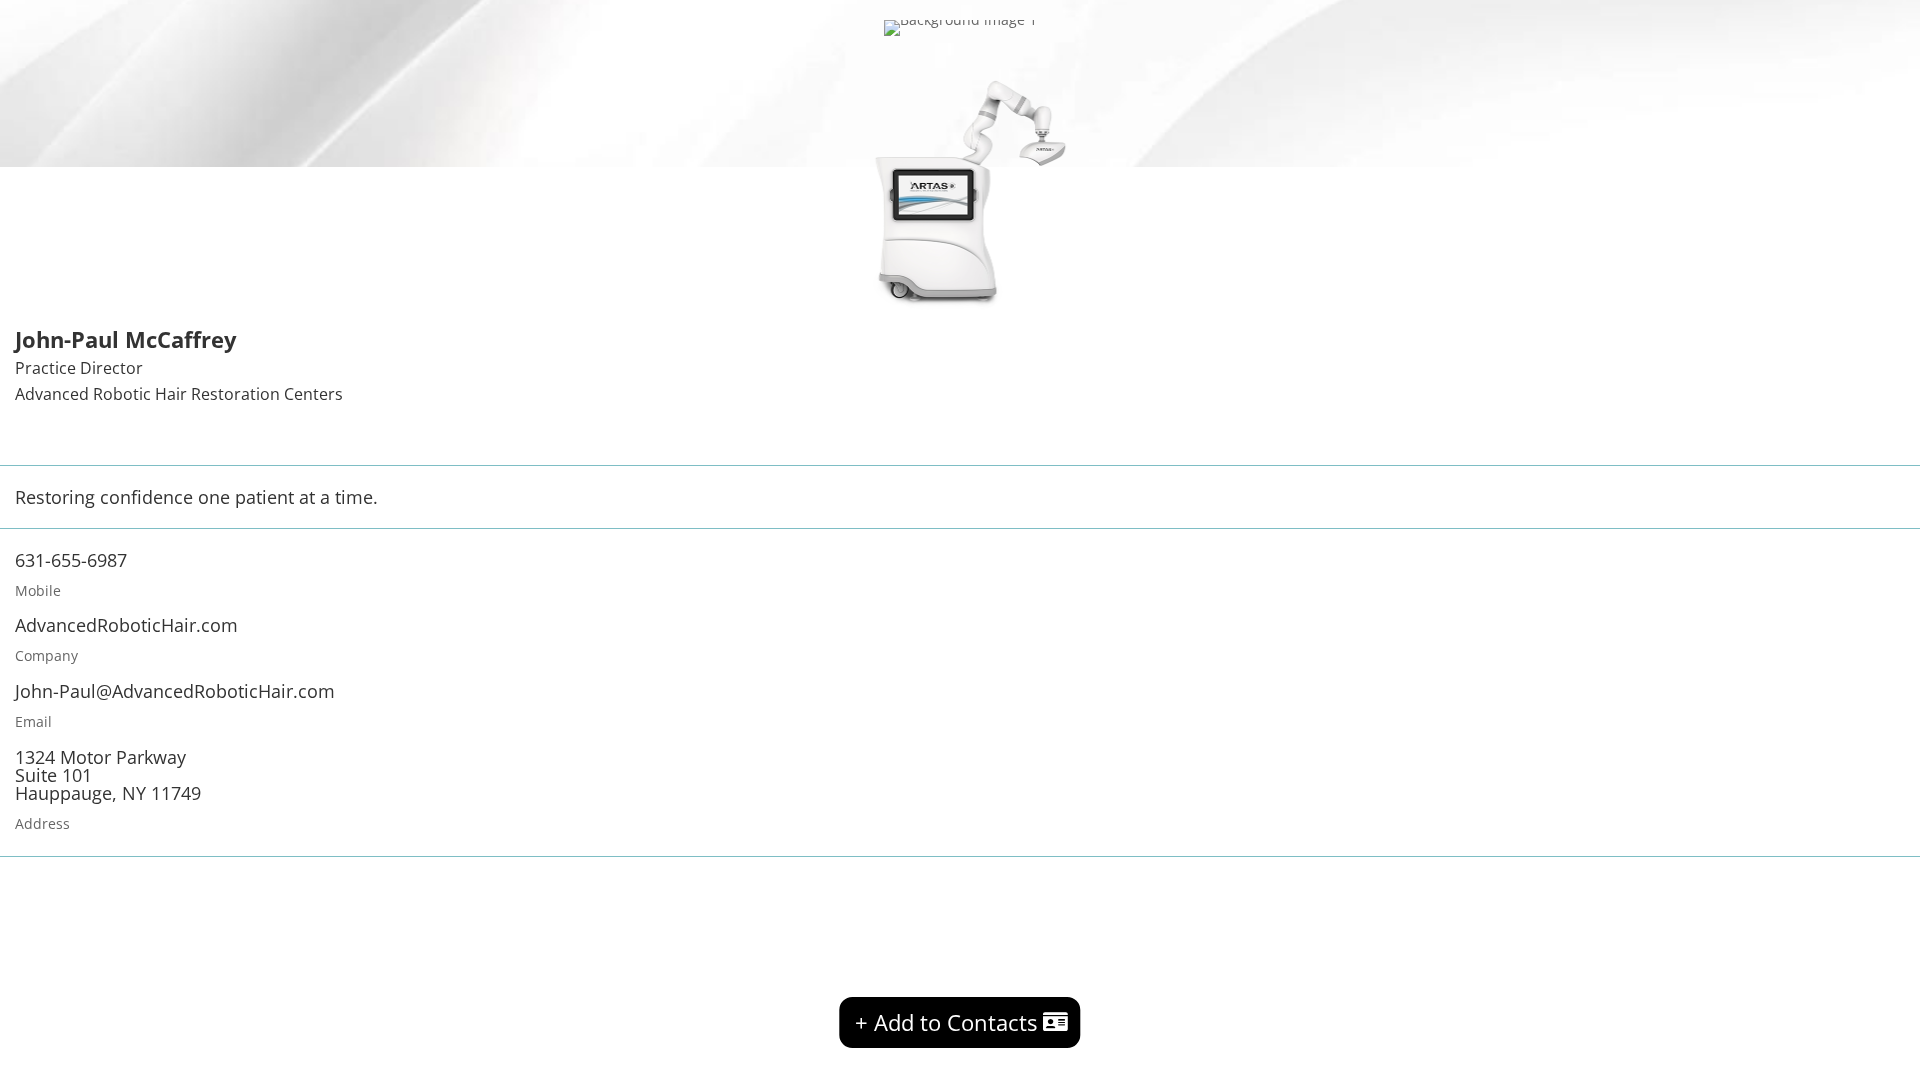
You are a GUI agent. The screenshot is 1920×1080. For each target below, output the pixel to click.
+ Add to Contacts (946, 1022)
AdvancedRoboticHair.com (126, 625)
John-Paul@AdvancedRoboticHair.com (175, 691)
